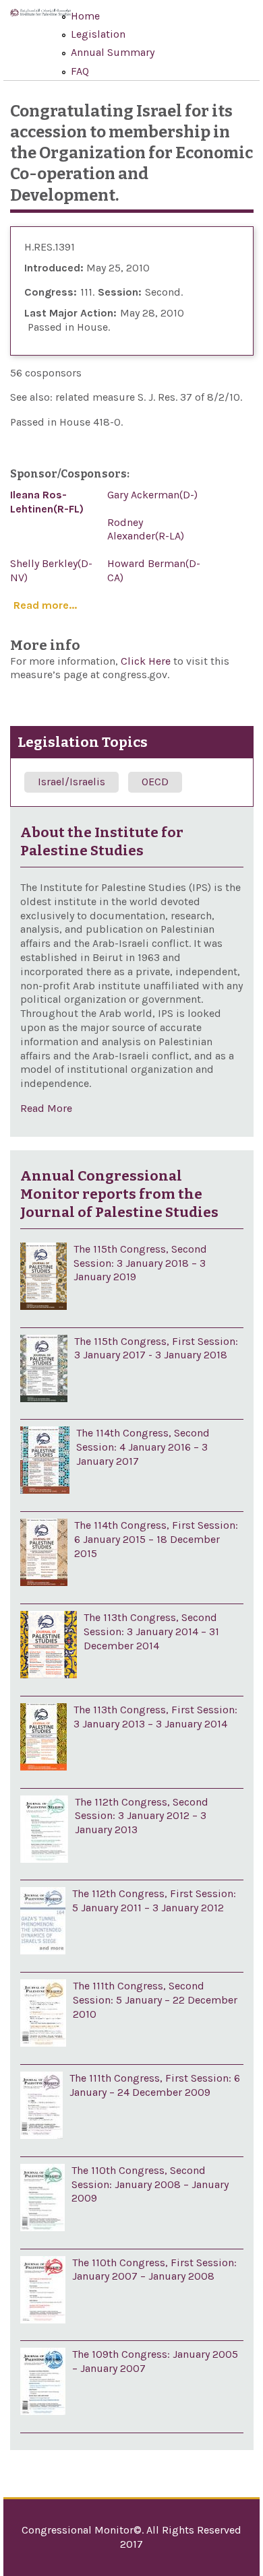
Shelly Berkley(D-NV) (51, 570)
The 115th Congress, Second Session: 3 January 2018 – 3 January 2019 (140, 1263)
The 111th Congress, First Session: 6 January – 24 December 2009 (155, 2085)
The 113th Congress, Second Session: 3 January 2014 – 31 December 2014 (151, 1631)
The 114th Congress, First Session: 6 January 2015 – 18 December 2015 (156, 1539)
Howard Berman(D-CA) (154, 570)
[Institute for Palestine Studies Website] (40, 21)
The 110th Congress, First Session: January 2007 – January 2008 (154, 2270)
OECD (155, 782)
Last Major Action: (70, 313)
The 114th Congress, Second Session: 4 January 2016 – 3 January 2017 (143, 1447)
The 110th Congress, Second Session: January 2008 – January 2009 (150, 2184)
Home (85, 16)
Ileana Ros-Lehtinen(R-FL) (47, 502)
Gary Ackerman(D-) (152, 495)
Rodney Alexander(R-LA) (146, 529)
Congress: (51, 292)
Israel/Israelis (71, 782)
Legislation (98, 34)
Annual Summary (113, 52)
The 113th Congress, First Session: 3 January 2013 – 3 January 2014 (155, 1717)
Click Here (147, 661)
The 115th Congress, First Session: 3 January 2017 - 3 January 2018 (156, 1348)
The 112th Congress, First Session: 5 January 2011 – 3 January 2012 (154, 1901)
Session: (120, 292)
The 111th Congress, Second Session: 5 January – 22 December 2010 (155, 2000)
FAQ (80, 71)
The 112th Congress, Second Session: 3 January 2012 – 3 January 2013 (142, 1816)
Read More (46, 1108)
